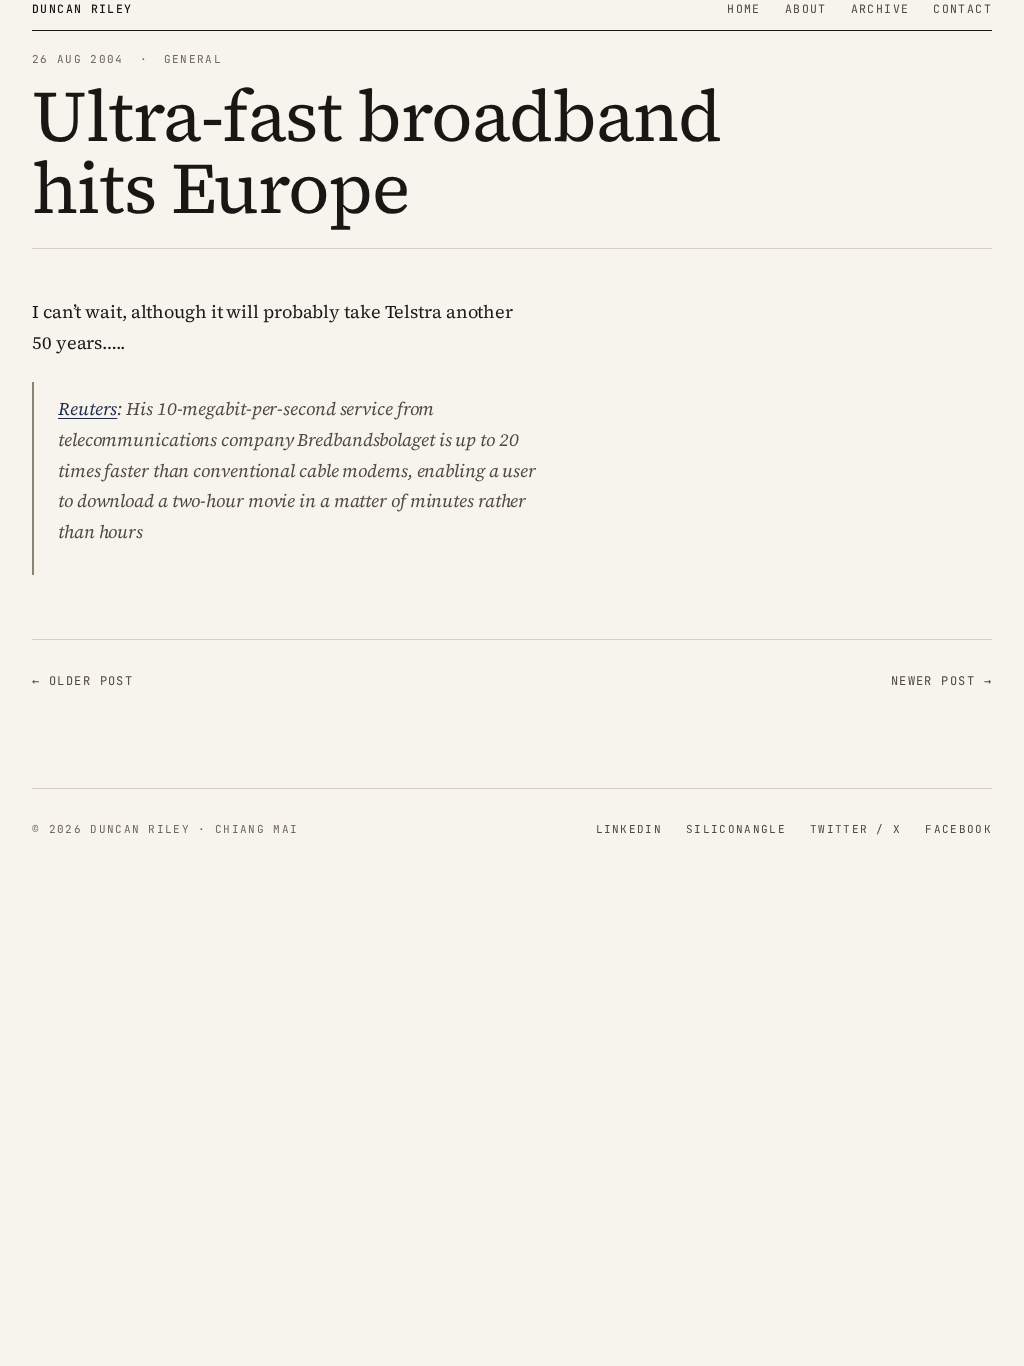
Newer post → (941, 681)
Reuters (87, 408)
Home (744, 8)
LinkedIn (629, 829)
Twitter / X (856, 829)
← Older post (82, 681)
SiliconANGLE (736, 829)
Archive (880, 8)
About (806, 8)
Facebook (958, 829)
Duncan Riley (82, 8)
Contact (962, 8)
